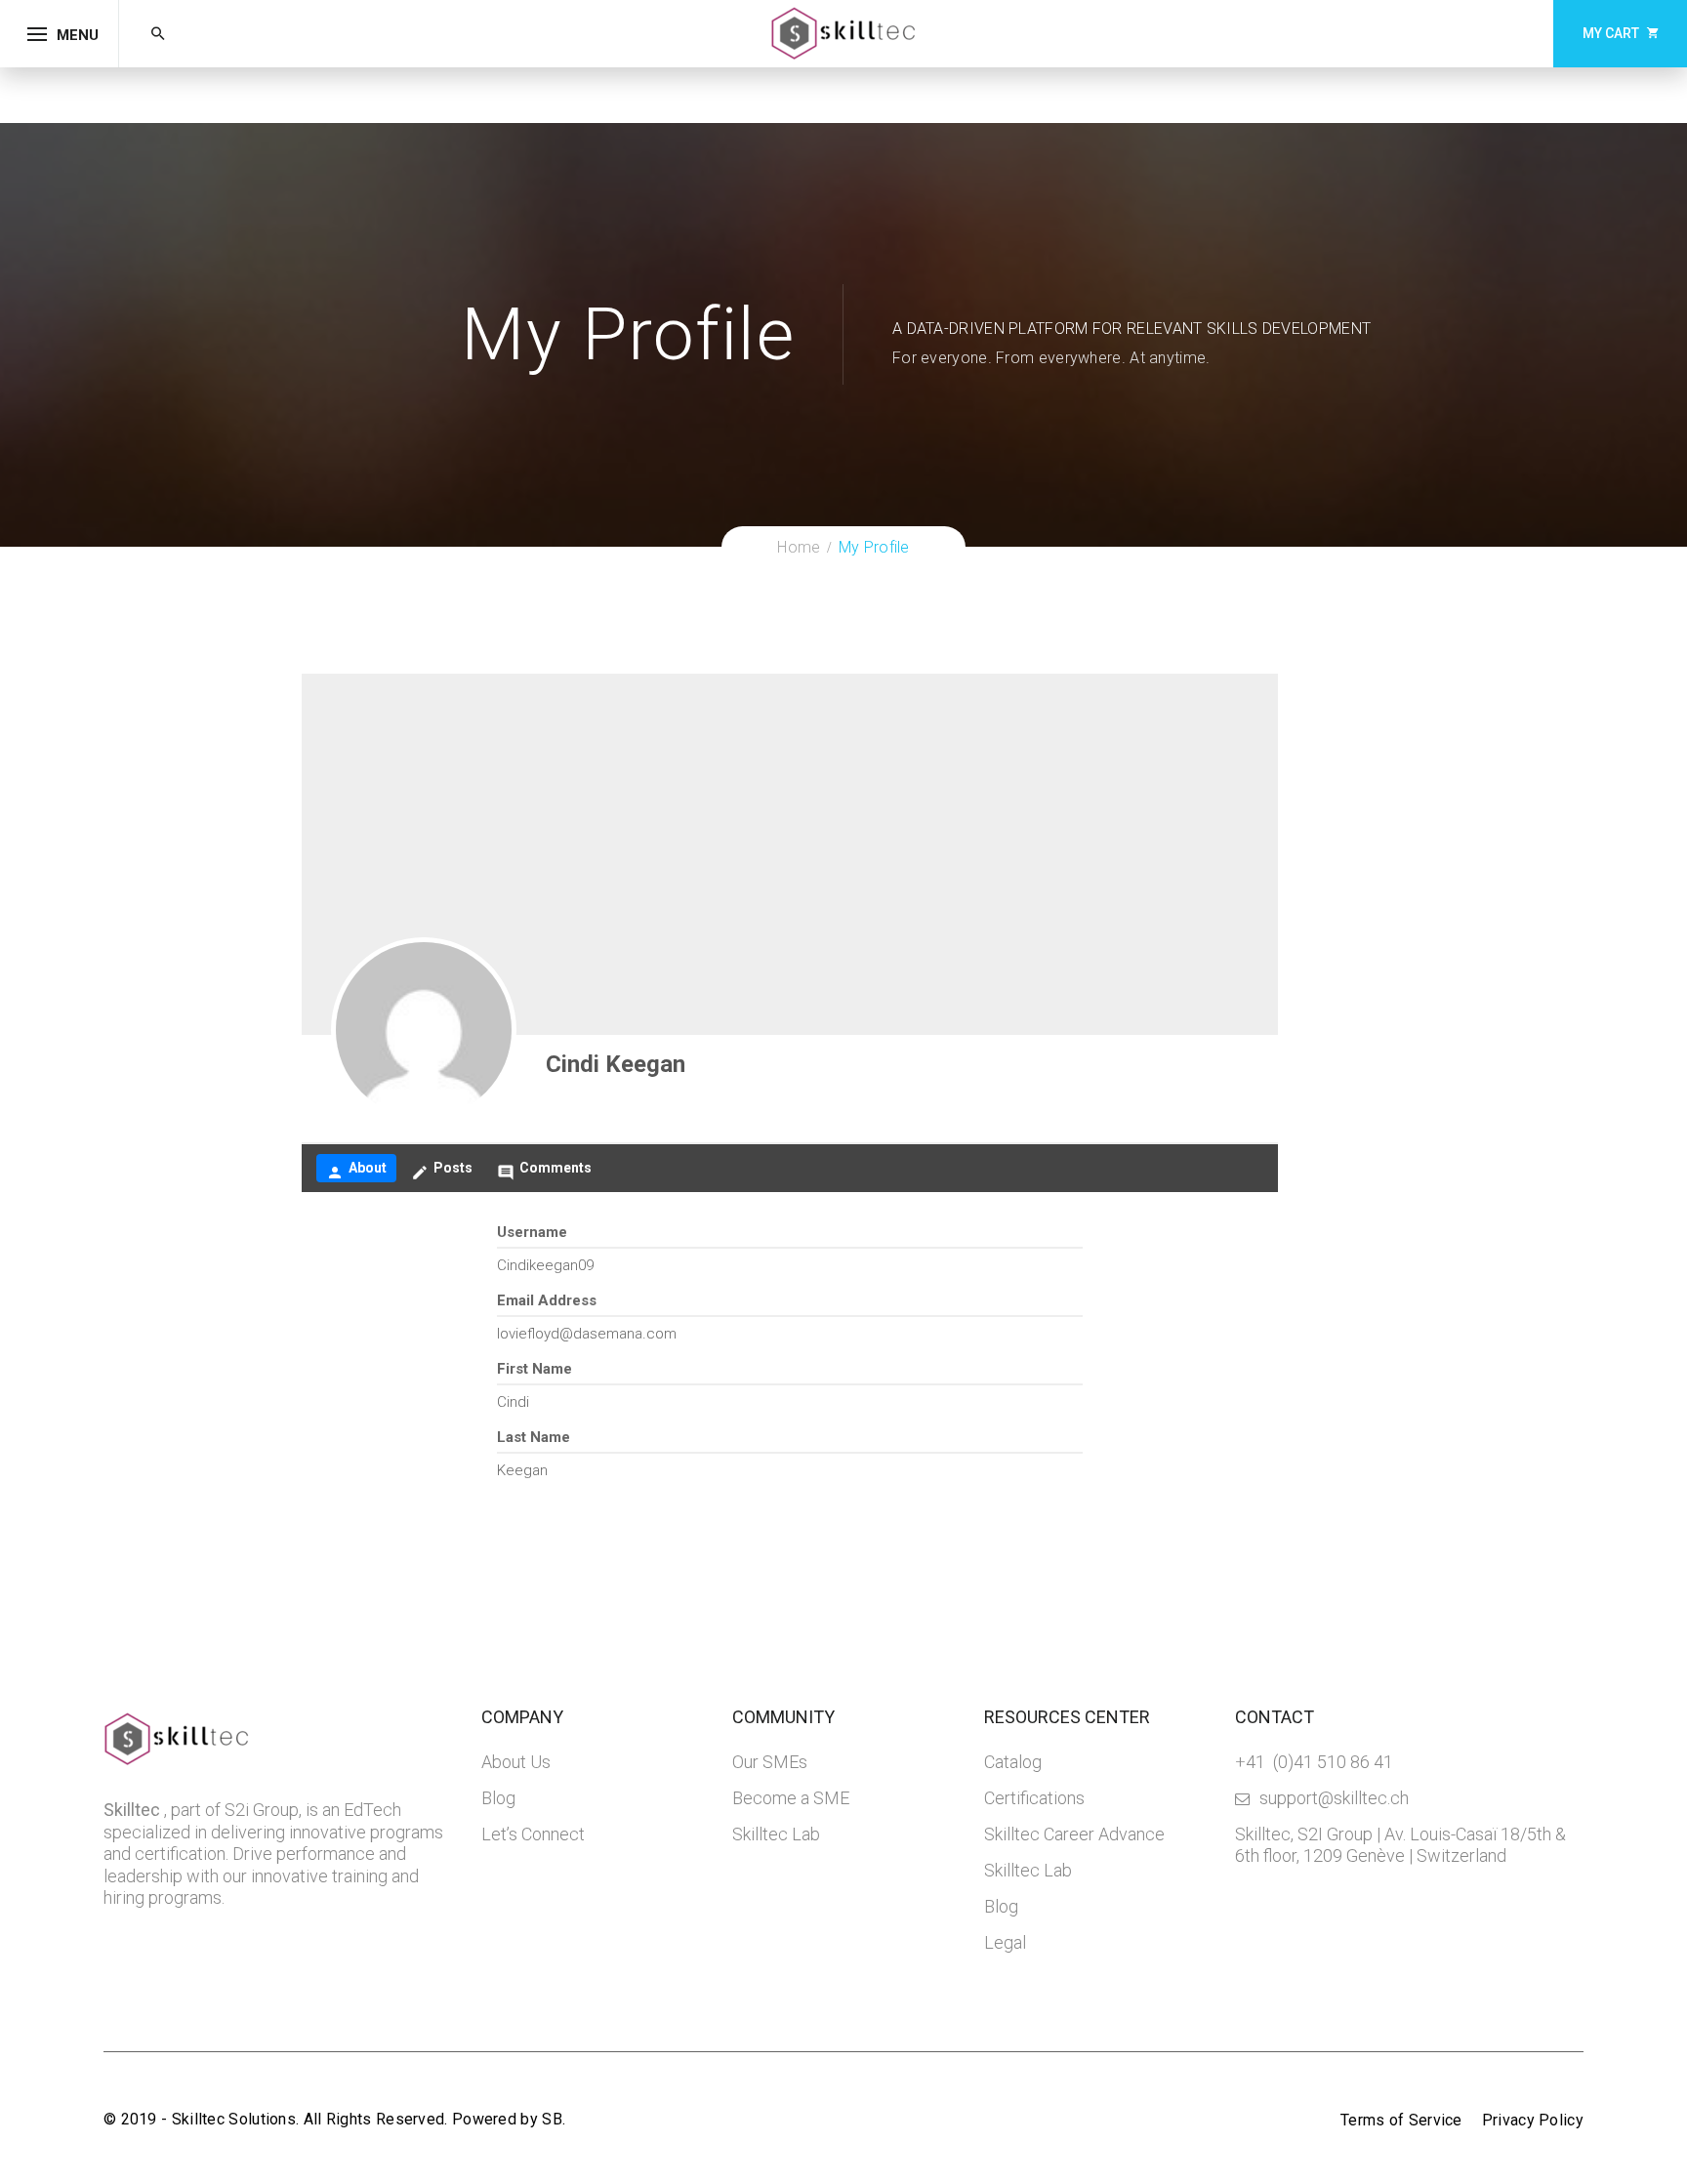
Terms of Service (1401, 2120)
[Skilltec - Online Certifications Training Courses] (843, 32)
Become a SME (791, 1798)
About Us (516, 1762)
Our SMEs (770, 1762)
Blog (498, 1798)
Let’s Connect (533, 1834)
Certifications (1034, 1798)
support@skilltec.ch (1334, 1798)
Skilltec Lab (776, 1834)
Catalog (1013, 1762)
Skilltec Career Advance (1074, 1834)
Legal (1005, 1942)
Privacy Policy (1533, 2120)
